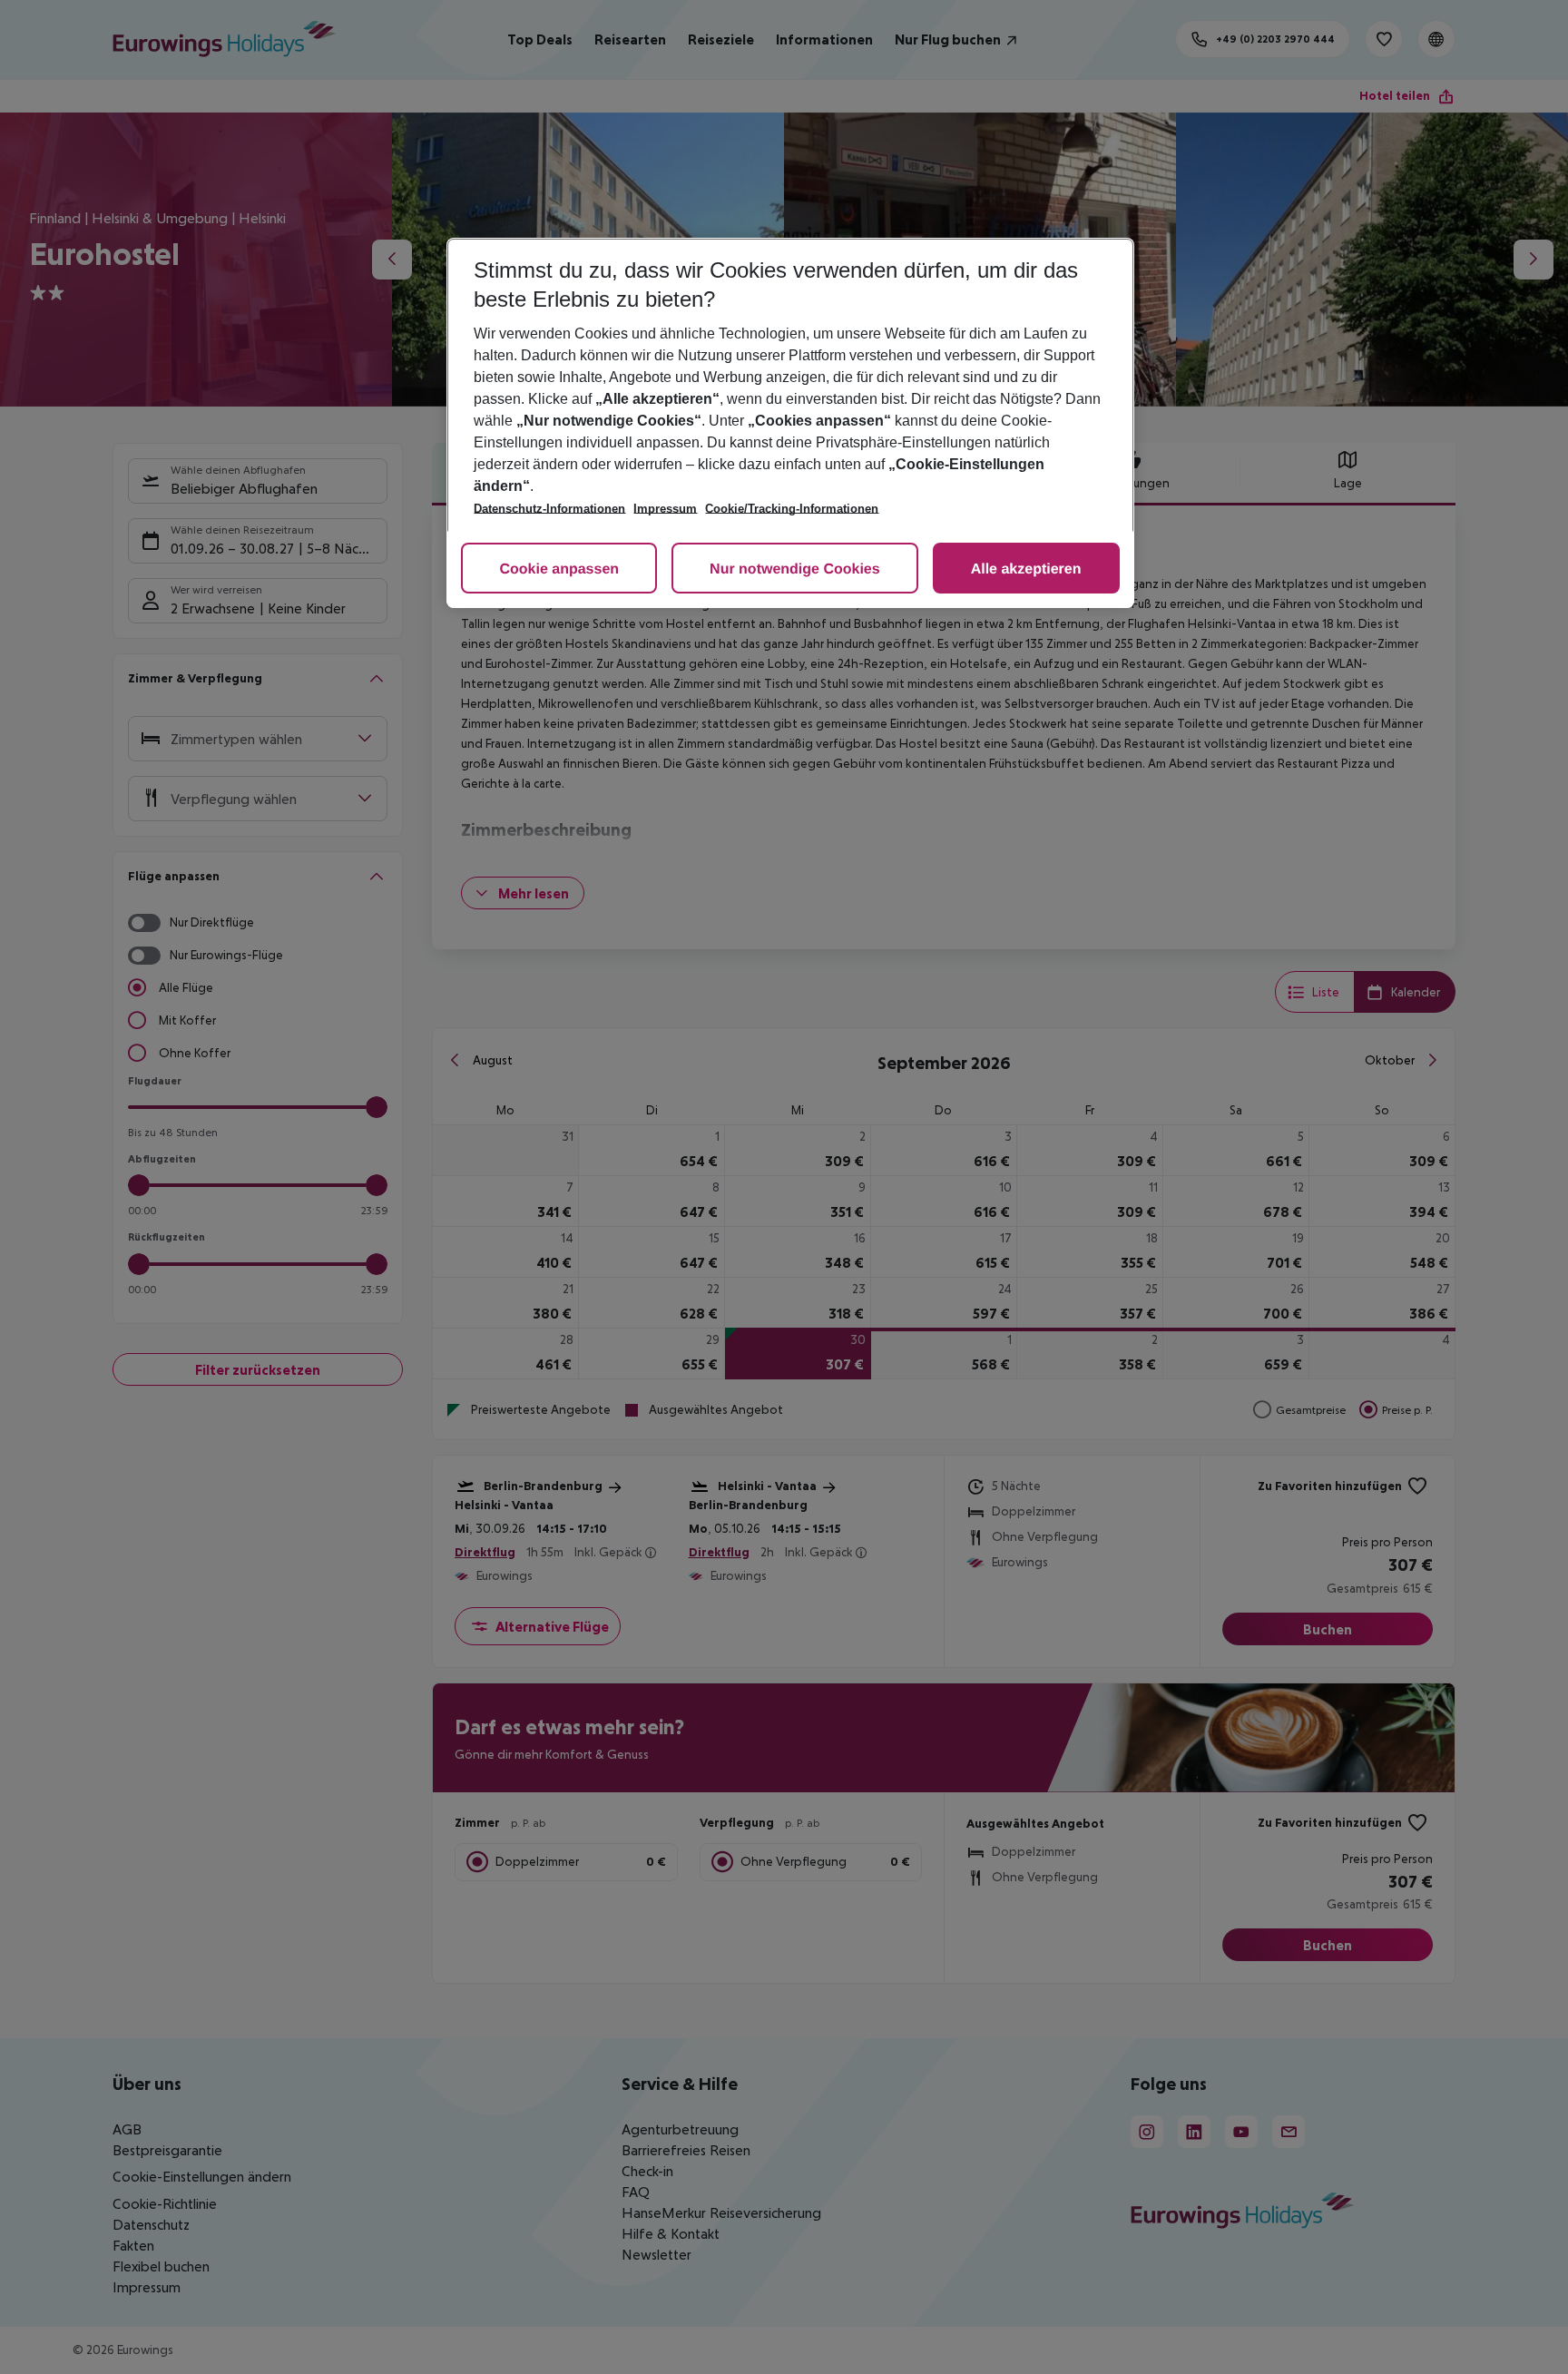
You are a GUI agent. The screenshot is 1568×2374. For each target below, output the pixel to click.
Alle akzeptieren (1026, 569)
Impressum (665, 509)
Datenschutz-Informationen (549, 509)
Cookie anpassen (559, 569)
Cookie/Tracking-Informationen (792, 509)
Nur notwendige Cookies (795, 569)
